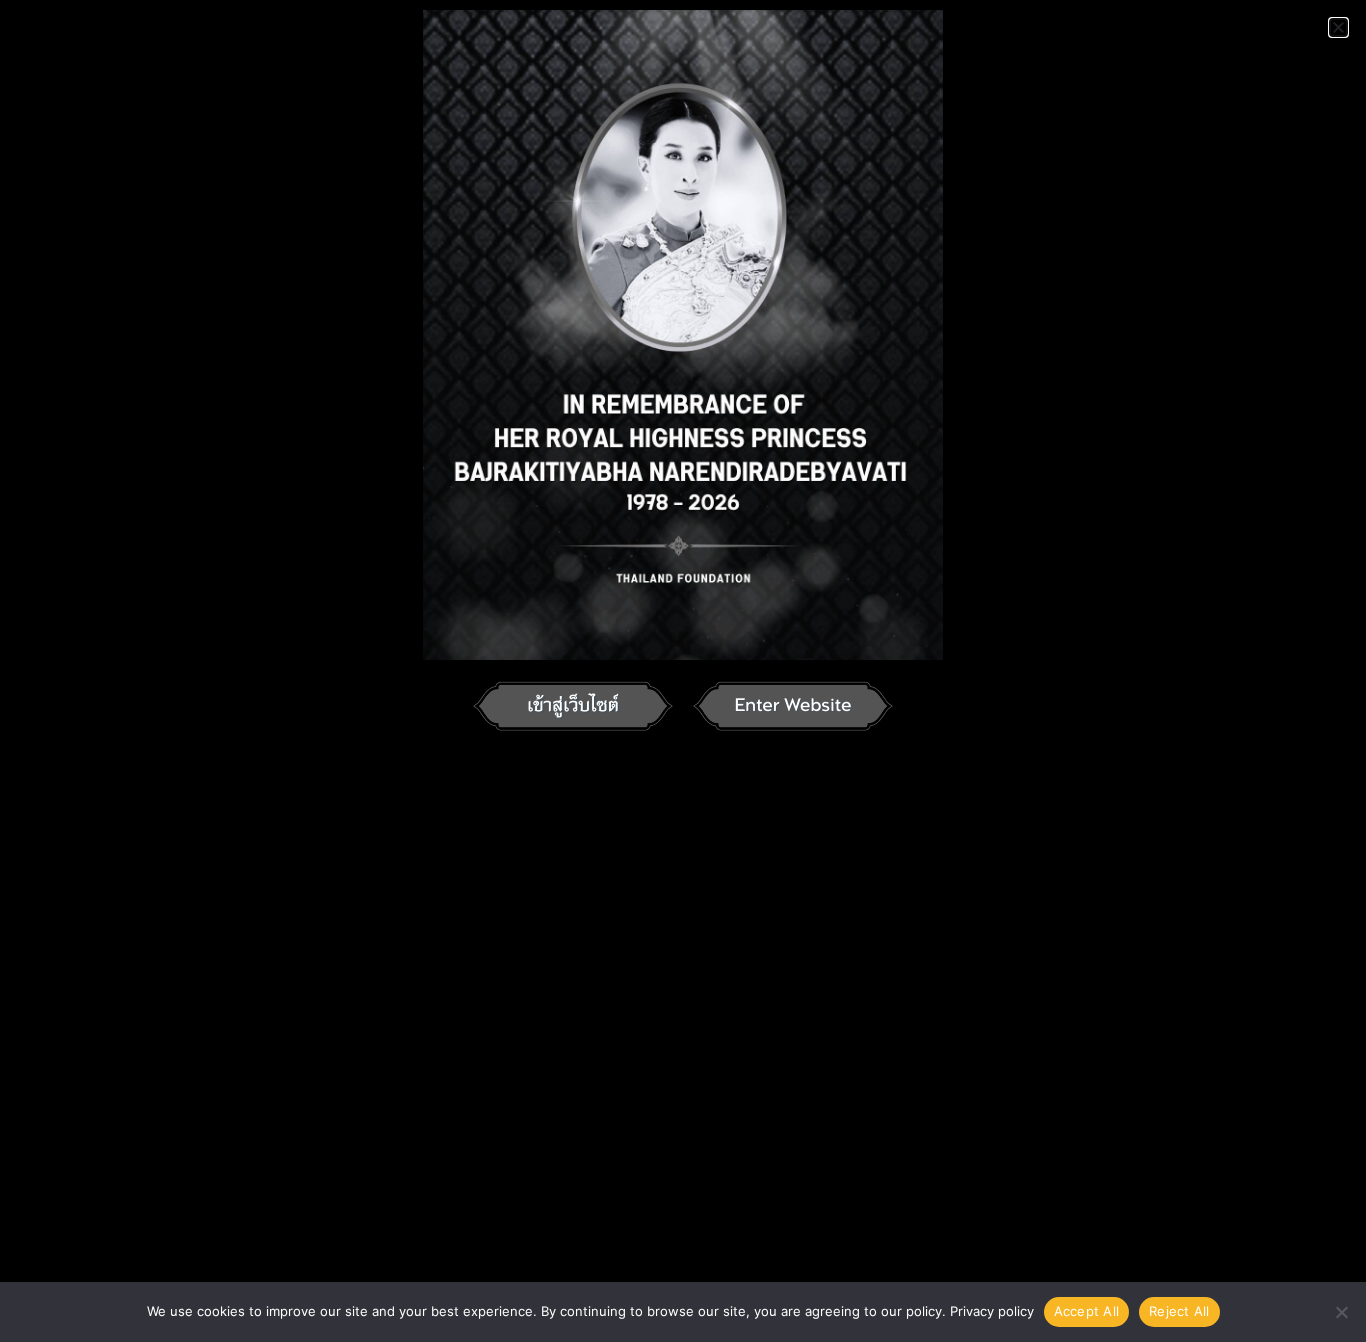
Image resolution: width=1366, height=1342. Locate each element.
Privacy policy (992, 1311)
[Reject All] (1341, 1312)
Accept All (1087, 1311)
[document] (683, 671)
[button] (1338, 27)
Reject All (1179, 1311)
